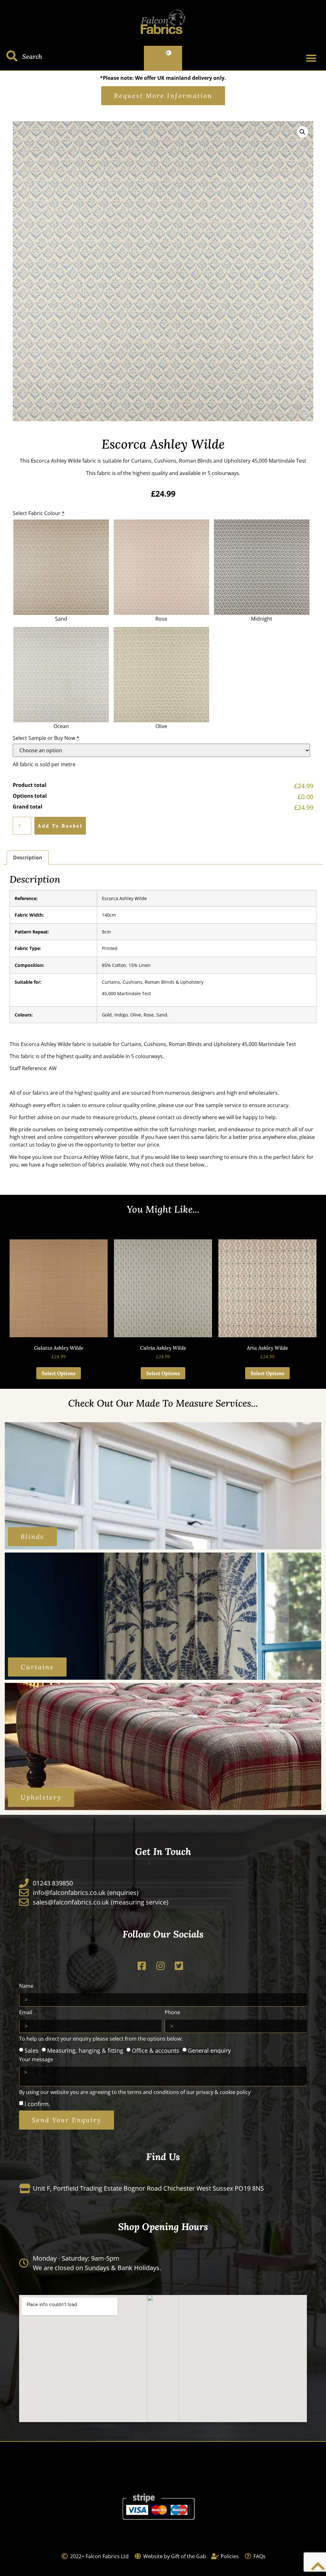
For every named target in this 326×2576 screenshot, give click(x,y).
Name (26, 1986)
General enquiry (209, 2050)
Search (32, 56)
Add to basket (60, 826)
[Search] (12, 56)
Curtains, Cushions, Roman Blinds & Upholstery (153, 982)
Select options (59, 1373)
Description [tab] (28, 858)
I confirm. (37, 2104)
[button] (311, 58)
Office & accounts (156, 2050)
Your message (36, 2060)
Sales (32, 2050)
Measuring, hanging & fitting (85, 2050)
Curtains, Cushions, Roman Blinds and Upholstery (191, 461)
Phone (172, 2013)
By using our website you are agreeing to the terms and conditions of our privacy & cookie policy (135, 2093)
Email (26, 2013)
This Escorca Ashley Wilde (50, 461)
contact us (169, 1117)
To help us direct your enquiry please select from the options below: (101, 2039)
